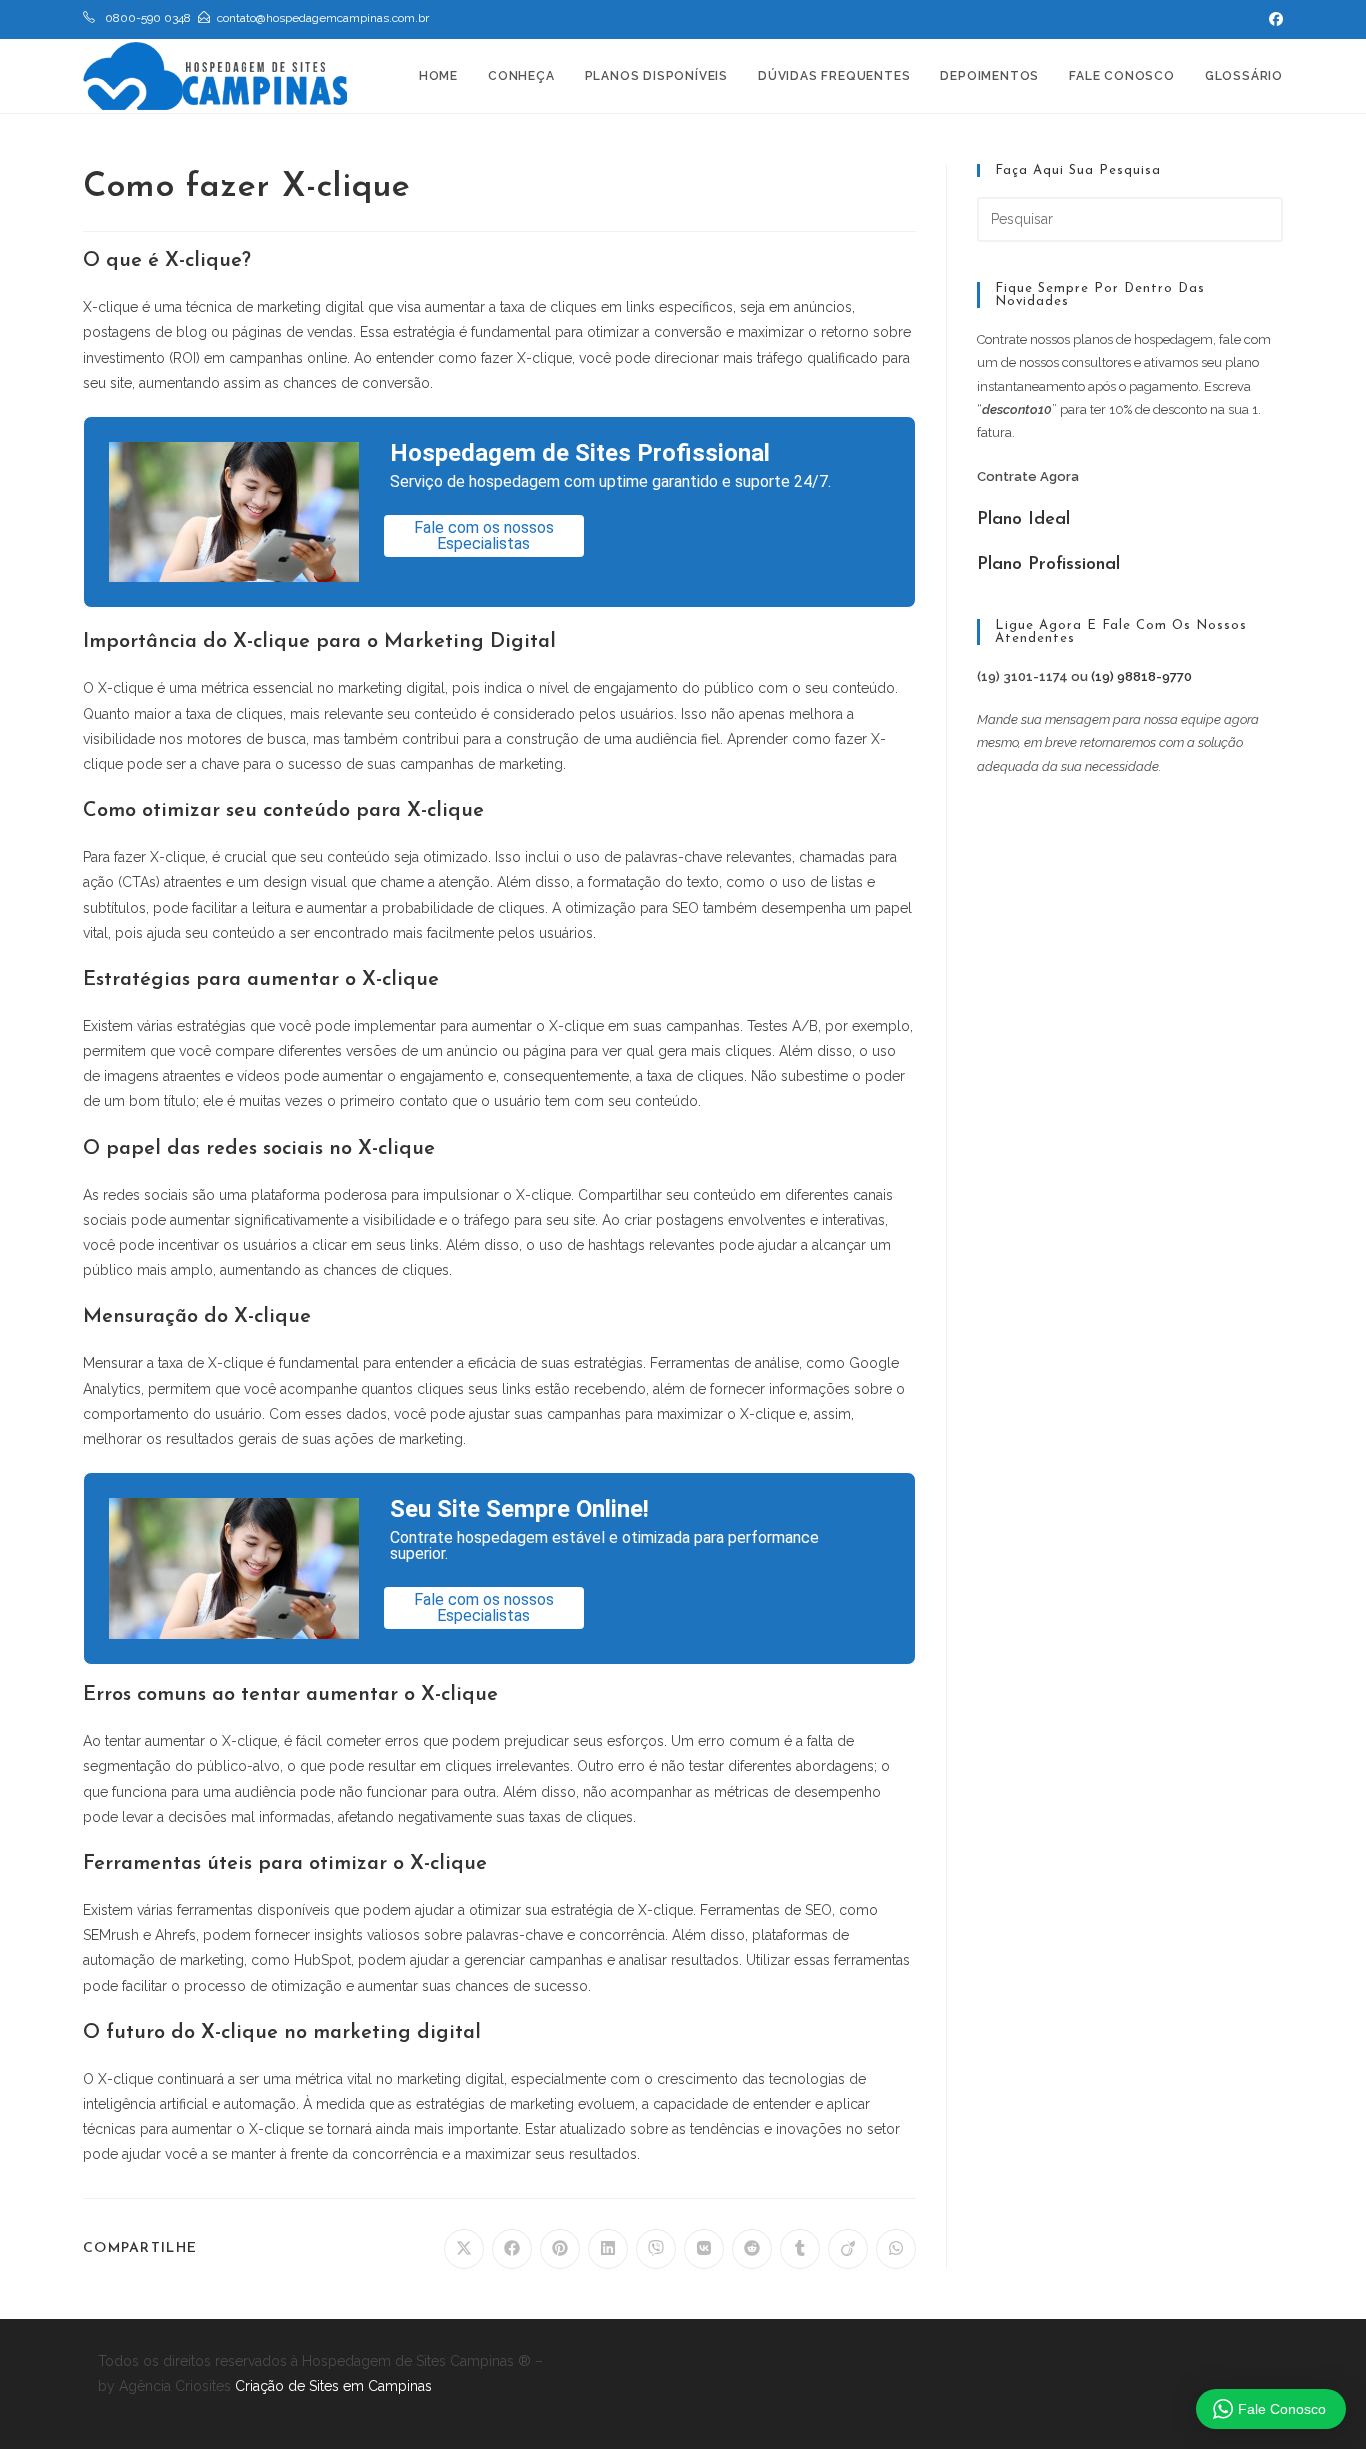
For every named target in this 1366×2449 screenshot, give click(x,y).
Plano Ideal (1023, 520)
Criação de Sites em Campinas (333, 2386)
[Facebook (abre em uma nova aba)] (1273, 19)
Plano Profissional (1048, 565)
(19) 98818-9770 (1141, 676)
